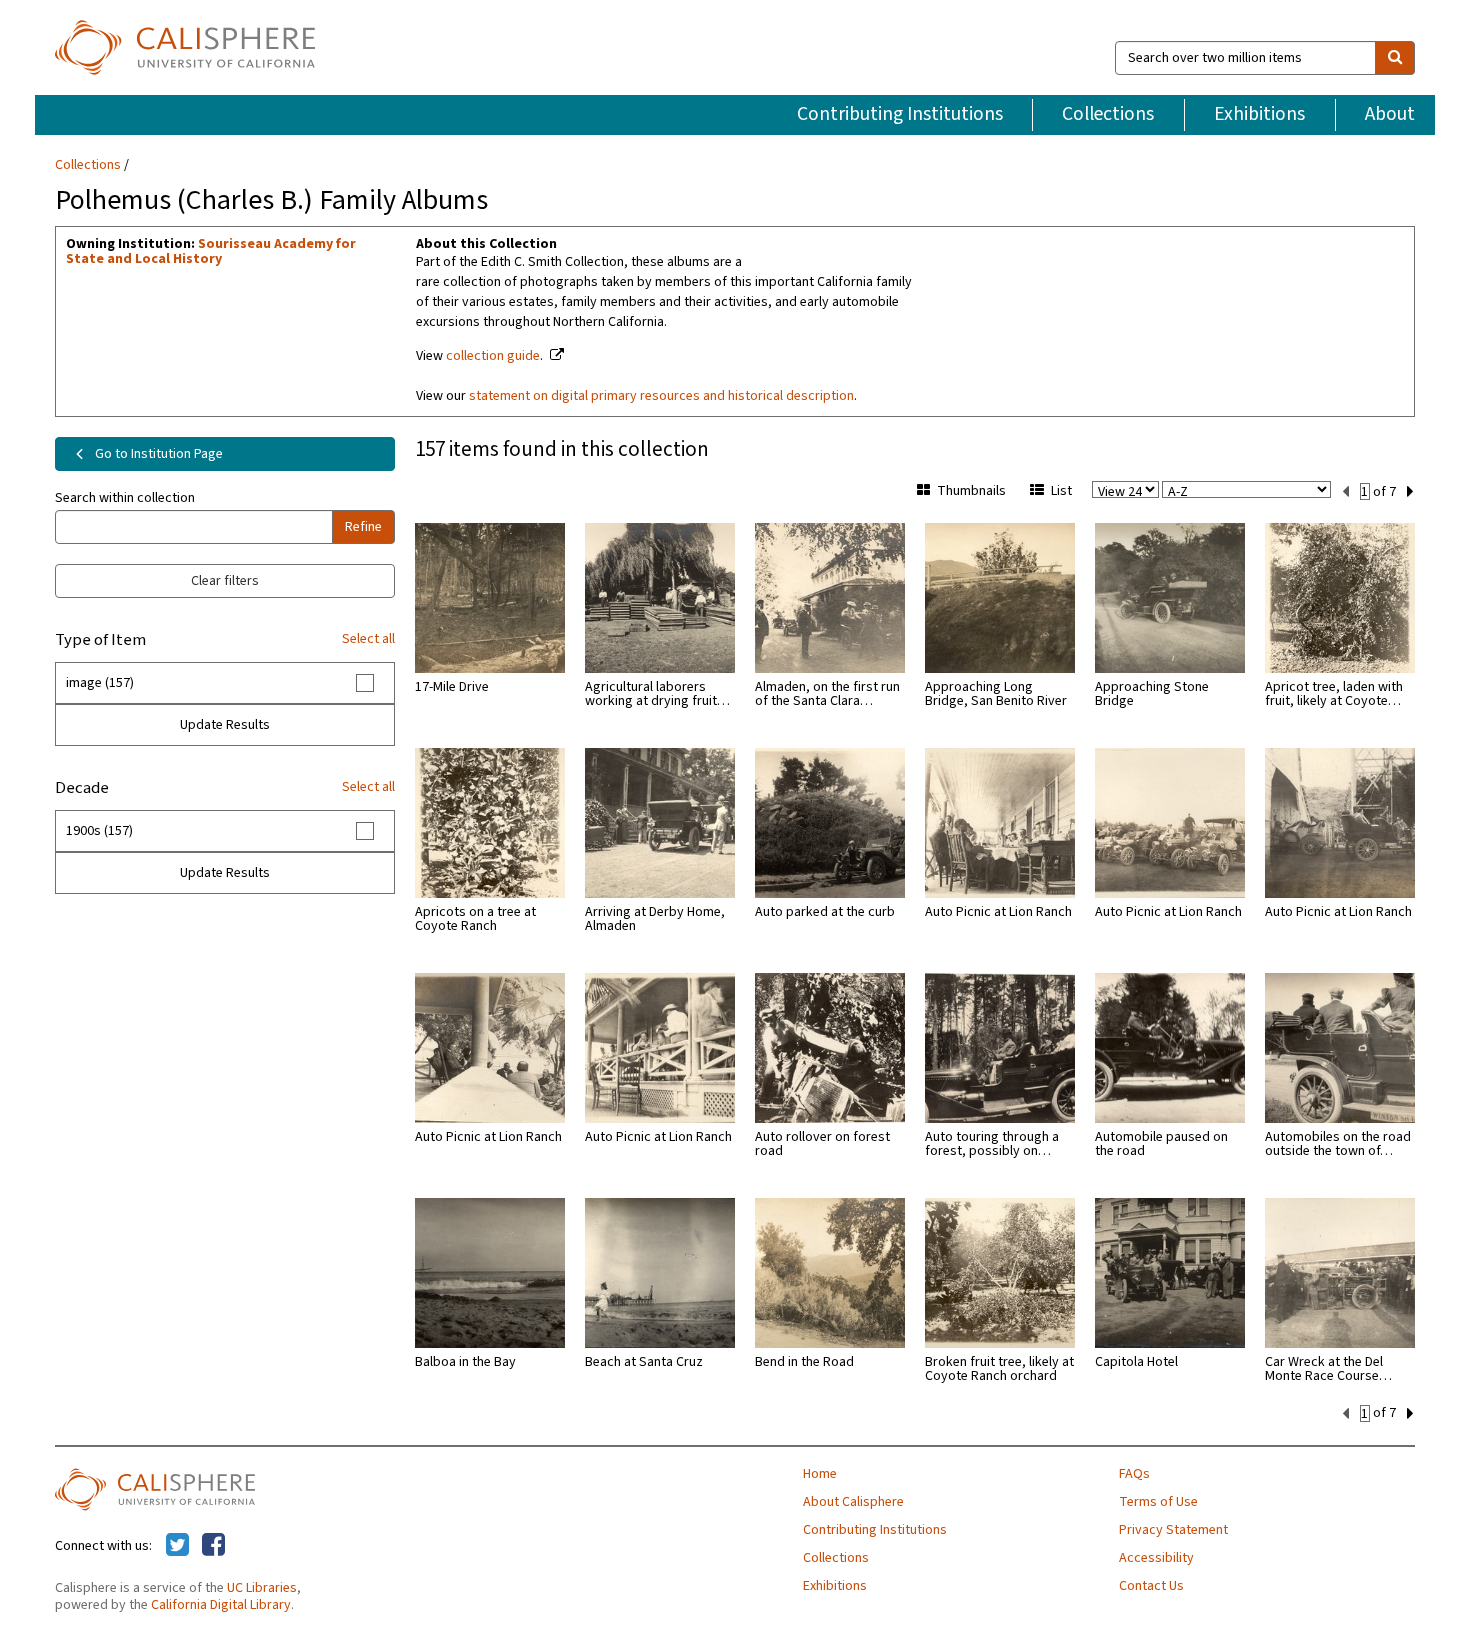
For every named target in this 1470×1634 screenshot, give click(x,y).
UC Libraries (262, 1588)
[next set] (1410, 492)
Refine (363, 527)
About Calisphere (853, 1502)
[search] (1395, 58)
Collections (1108, 114)
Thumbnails (971, 491)
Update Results (225, 725)
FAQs (1134, 1474)
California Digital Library (221, 1605)
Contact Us (1151, 1586)
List (1061, 491)
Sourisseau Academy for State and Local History (211, 251)
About (1390, 114)
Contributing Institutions (900, 114)
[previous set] (1345, 492)
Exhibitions (1259, 114)
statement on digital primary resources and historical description (661, 396)
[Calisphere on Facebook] (213, 1546)
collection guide (493, 356)
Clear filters (225, 581)
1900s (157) (99, 831)
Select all (368, 639)
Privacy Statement (1173, 1530)
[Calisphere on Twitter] (177, 1546)
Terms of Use (1158, 1502)
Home (820, 1474)
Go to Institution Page (157, 454)
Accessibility (1156, 1558)
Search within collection (125, 498)
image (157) (100, 683)
